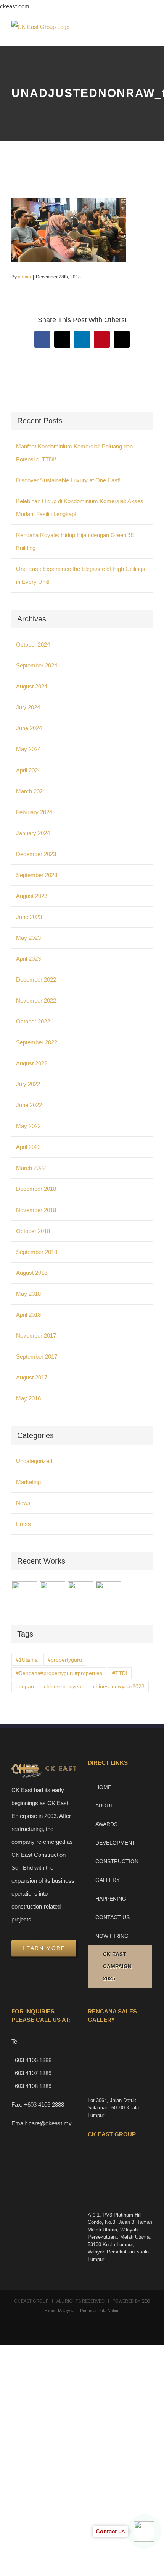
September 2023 (37, 875)
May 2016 (28, 1398)
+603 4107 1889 (31, 2073)
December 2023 (36, 854)
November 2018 (36, 1210)
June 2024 (29, 728)
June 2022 (29, 1105)
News (23, 1503)
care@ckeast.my (50, 2123)
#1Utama (27, 1660)
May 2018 (28, 1294)
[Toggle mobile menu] (150, 34)
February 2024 (34, 812)
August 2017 (32, 1377)
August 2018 (32, 1273)
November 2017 (36, 1336)
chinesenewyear (64, 1687)
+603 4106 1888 (31, 2060)
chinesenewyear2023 (119, 1687)
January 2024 (33, 833)
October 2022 (33, 1021)
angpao (25, 1687)
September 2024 (37, 665)
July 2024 (28, 707)
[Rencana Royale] (25, 1594)
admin (24, 277)
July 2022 (28, 1084)
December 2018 (36, 1189)
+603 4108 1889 (31, 2086)
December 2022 (36, 980)
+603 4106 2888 (44, 2105)
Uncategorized (34, 1461)
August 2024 (32, 686)
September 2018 (37, 1252)
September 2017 (37, 1356)
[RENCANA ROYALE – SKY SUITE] (108, 1594)
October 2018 (33, 1231)
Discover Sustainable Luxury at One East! (68, 480)
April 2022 (28, 1147)
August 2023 (32, 896)
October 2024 (33, 644)
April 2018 (28, 1315)
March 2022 (31, 1168)
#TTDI (120, 1673)
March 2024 (31, 791)
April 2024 (28, 770)
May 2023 (28, 938)
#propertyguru (65, 1660)
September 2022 (37, 1042)
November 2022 (36, 1000)
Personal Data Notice (100, 2311)
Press (23, 1524)
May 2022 (28, 1126)
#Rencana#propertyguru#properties (59, 1673)
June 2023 (29, 917)
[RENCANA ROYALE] (80, 1590)
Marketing (28, 1482)
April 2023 (28, 959)
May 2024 (28, 749)
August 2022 (32, 1063)
